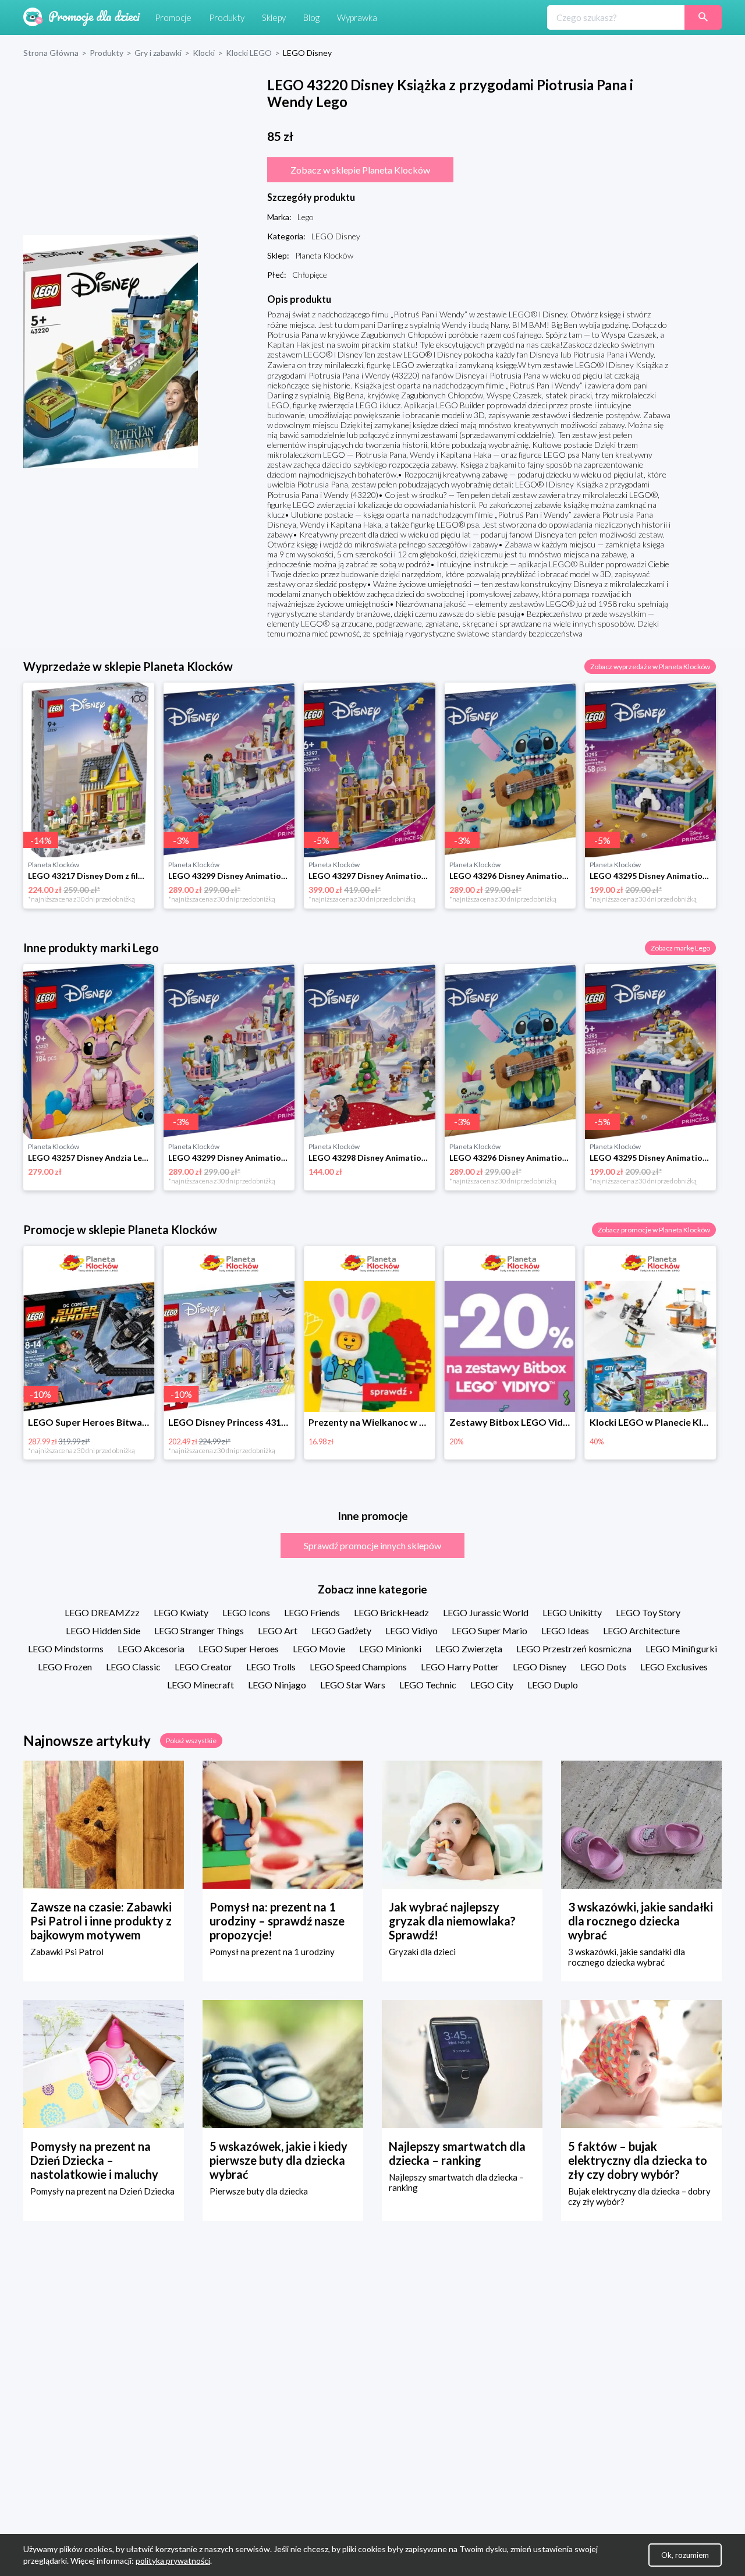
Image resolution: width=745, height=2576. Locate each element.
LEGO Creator (203, 1667)
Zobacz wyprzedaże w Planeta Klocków (650, 667)
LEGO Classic (133, 1667)
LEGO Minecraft (201, 1685)
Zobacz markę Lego (680, 948)
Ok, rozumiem (685, 2555)
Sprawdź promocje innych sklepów (372, 1545)
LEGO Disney (540, 1667)
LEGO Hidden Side (103, 1630)
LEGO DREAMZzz (102, 1612)
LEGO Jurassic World (486, 1612)
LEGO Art (278, 1630)
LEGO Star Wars (353, 1685)
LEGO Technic (428, 1685)
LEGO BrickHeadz (391, 1612)
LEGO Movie (319, 1649)
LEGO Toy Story (648, 1612)
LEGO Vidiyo (411, 1630)
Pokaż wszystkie (191, 1741)
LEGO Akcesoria (151, 1649)
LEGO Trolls (271, 1667)
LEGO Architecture (641, 1630)
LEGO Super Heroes (239, 1649)
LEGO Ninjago (277, 1685)
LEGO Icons (246, 1612)
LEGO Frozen (65, 1667)
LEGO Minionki (390, 1649)
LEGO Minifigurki (681, 1649)
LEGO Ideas (565, 1630)
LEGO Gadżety (341, 1630)
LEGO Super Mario (489, 1630)
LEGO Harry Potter (460, 1667)
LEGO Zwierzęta (469, 1649)
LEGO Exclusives (674, 1667)
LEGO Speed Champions (358, 1667)
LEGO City (492, 1685)
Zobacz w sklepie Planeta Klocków (360, 170)
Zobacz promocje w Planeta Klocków (654, 1230)
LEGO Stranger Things (199, 1630)
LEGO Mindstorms (66, 1649)
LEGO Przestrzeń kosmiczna (574, 1649)
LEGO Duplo (553, 1685)
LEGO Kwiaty (181, 1612)
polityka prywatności (173, 2561)
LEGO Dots (603, 1667)
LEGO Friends (312, 1612)
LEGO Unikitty (572, 1612)
